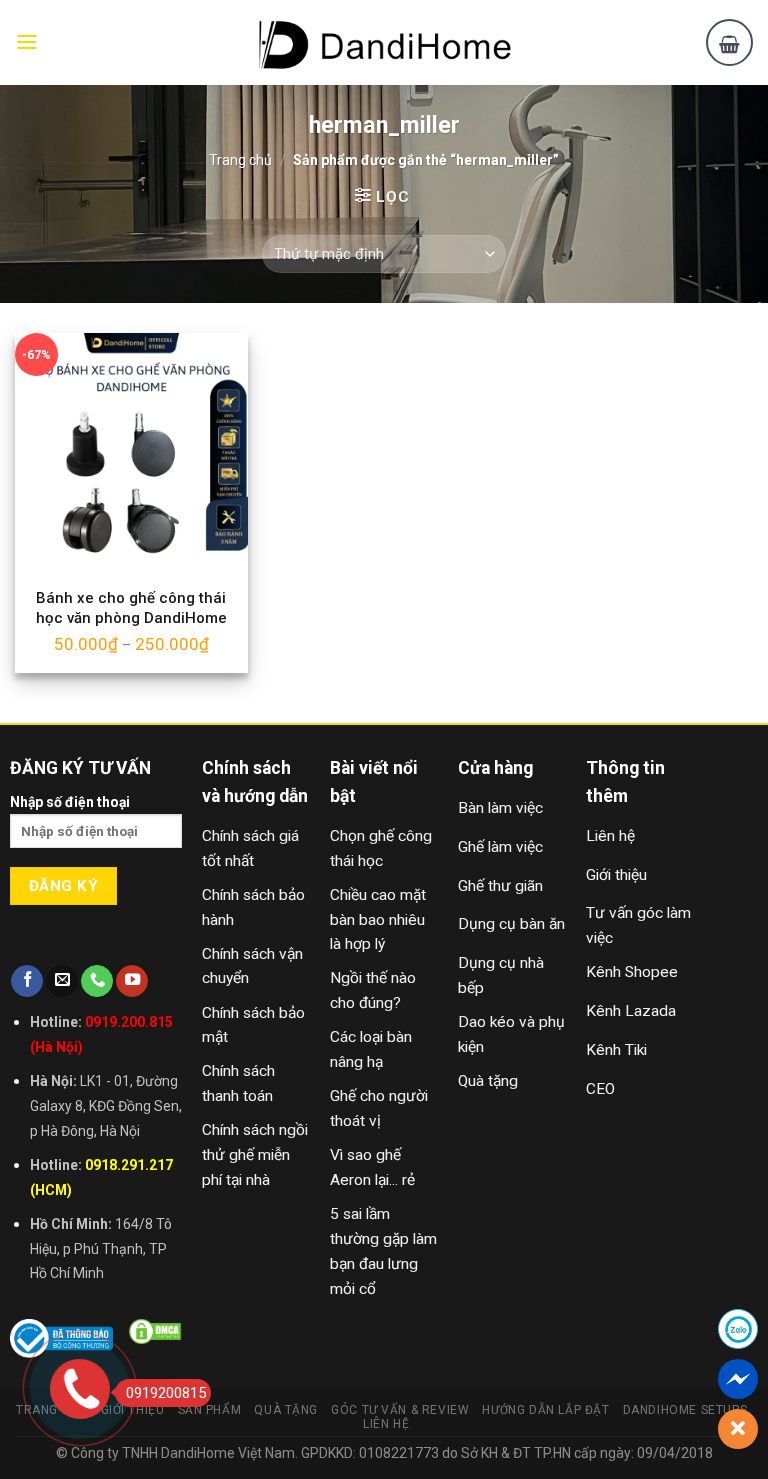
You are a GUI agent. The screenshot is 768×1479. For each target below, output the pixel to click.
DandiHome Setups (685, 1410)
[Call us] (97, 981)
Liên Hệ (386, 1424)
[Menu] (27, 42)
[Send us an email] (62, 981)
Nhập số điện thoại (70, 802)
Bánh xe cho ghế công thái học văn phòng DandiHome (131, 608)
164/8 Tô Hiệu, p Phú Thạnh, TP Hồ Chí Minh (101, 1249)
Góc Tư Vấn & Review (400, 1410)
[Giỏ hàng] (729, 42)
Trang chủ (240, 160)
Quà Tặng (286, 1410)
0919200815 (166, 1393)
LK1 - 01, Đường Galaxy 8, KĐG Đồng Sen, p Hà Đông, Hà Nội (106, 1106)
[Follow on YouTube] (132, 981)
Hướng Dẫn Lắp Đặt (545, 1410)
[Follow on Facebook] (27, 981)
